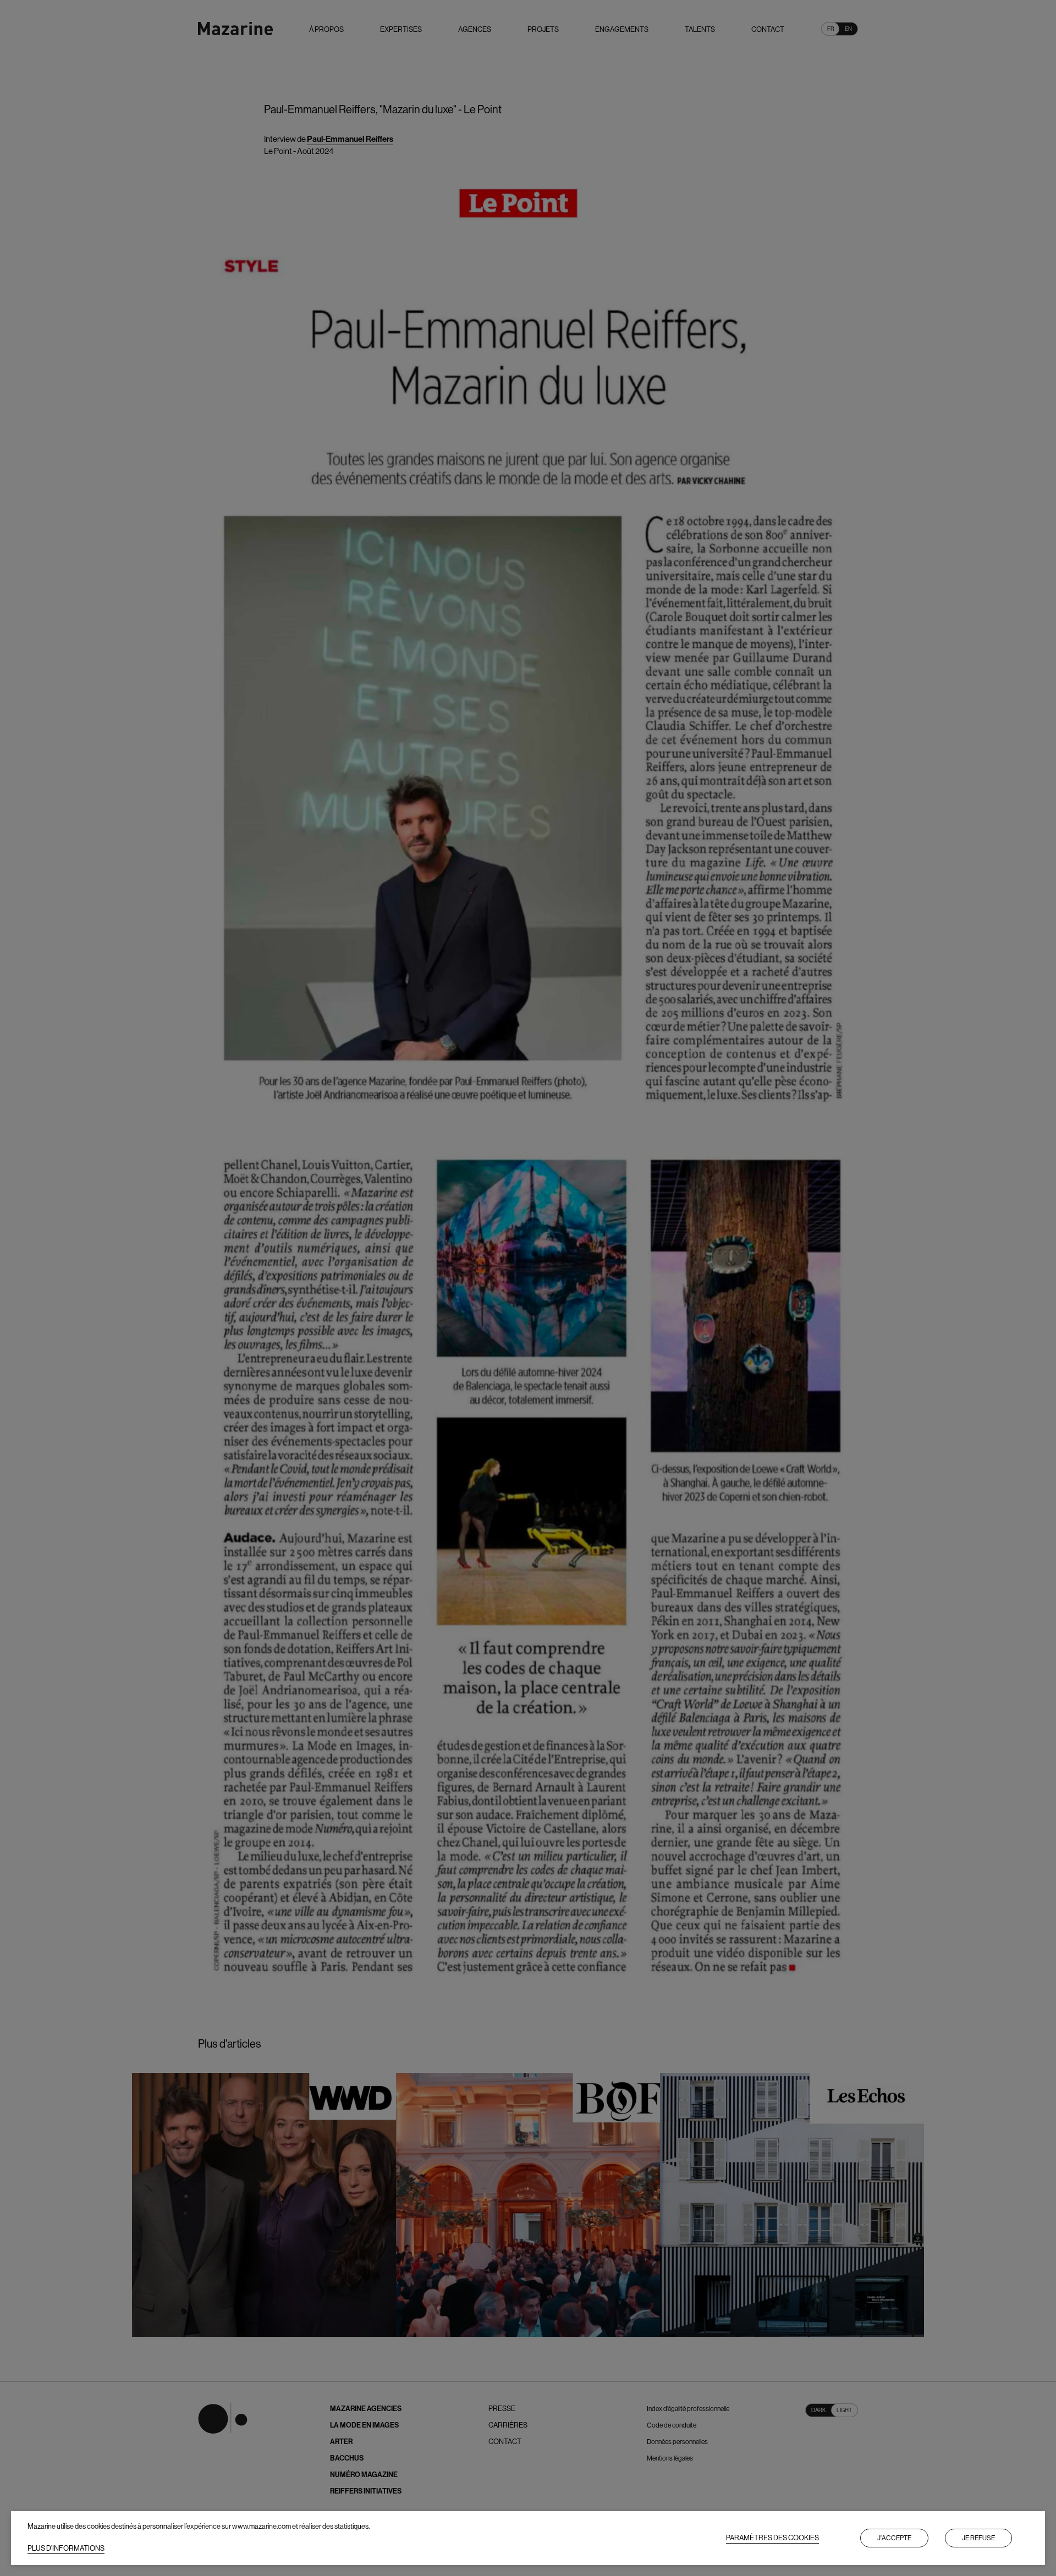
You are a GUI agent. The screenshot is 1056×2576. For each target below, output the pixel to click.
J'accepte (894, 2538)
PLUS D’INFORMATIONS (66, 2548)
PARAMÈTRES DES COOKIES (772, 2538)
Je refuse (978, 2538)
